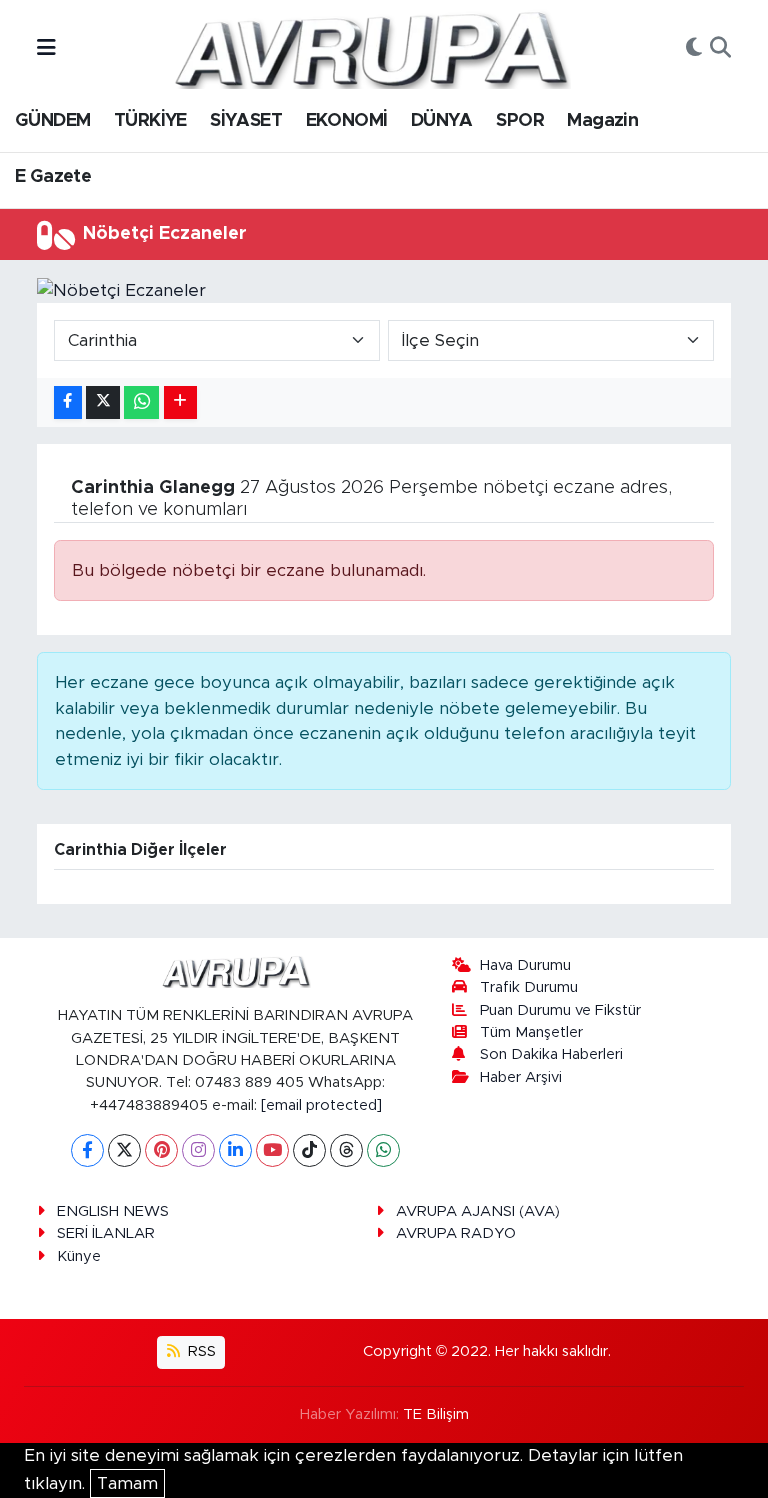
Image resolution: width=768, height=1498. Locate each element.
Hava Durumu (525, 965)
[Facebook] (87, 1150)
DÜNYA (442, 121)
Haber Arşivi (521, 1077)
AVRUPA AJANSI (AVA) (478, 1211)
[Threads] (346, 1150)
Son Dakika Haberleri (551, 1054)
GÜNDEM (52, 121)
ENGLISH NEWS (113, 1211)
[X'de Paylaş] (103, 402)
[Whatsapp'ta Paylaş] (141, 402)
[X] (124, 1150)
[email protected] (321, 1105)
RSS (200, 1351)
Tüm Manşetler (531, 1032)
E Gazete (53, 177)
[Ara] (720, 49)
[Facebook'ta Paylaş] (68, 402)
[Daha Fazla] (180, 402)
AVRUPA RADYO (456, 1233)
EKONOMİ (347, 121)
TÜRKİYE (150, 121)
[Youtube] (272, 1150)
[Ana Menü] (46, 48)
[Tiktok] (309, 1150)
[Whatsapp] (383, 1150)
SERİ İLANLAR (106, 1233)
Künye (79, 1256)
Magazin (602, 121)
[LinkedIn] (235, 1150)
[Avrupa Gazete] (371, 48)
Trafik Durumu (529, 987)
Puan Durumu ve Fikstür (560, 1010)
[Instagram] (198, 1150)
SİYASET (246, 121)
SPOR (520, 121)
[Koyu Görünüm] (694, 49)
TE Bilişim (436, 1414)
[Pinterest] (161, 1150)
